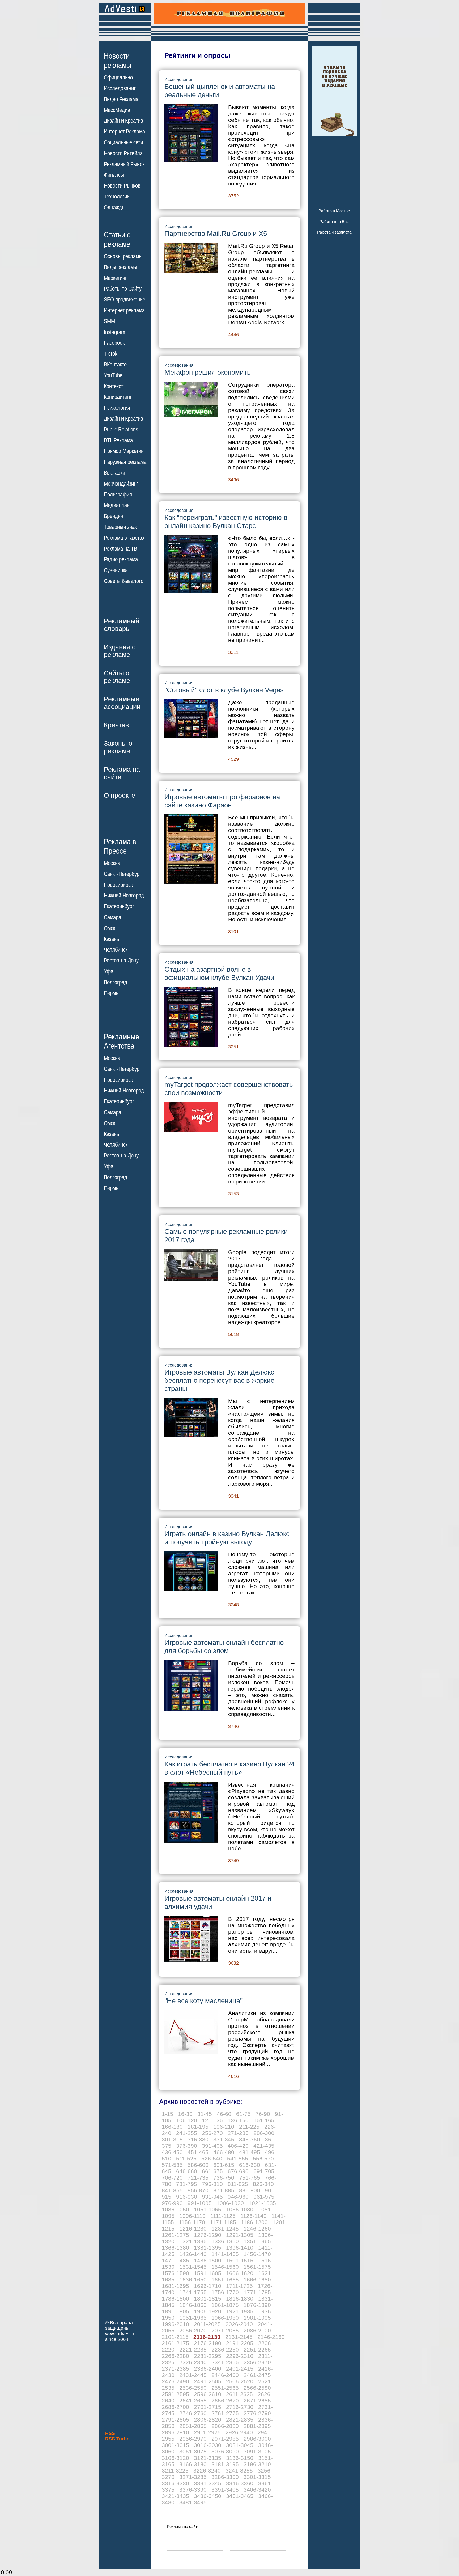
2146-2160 (271, 2337)
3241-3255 (239, 2471)
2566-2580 (257, 2388)
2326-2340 (193, 2362)
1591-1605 (208, 2273)
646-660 (187, 2171)
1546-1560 (225, 2267)
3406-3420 (257, 2490)
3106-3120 (175, 2458)
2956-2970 (193, 2439)
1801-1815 (208, 2299)
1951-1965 (193, 2318)
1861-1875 (225, 2305)
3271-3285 (193, 2477)
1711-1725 (239, 2286)
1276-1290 (208, 2235)
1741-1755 (193, 2292)
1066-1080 (240, 2209)
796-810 (212, 2184)
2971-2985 (225, 2439)
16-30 (185, 2114)
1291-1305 (240, 2235)
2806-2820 (208, 2420)
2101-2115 (175, 2337)
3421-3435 (175, 2496)
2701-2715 (208, 2407)
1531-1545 (193, 2267)
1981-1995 (257, 2318)
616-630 (250, 2165)
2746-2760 (193, 2413)
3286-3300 (225, 2477)
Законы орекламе (118, 747)
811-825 (238, 2184)
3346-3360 (240, 2483)
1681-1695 (175, 2286)
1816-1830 (240, 2299)
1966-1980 (225, 2318)
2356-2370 (257, 2362)
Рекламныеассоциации (122, 703)
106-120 (187, 2120)
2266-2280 (175, 2356)
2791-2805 (175, 2420)
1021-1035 (262, 2203)
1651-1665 (225, 2279)
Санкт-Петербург (123, 874)
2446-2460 (225, 2375)
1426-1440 (193, 2254)
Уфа (109, 971)
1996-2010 (175, 2324)
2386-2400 (208, 2369)
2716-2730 (240, 2407)
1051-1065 (208, 2209)
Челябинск (116, 950)
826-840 (263, 2184)
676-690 (238, 2171)
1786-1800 (175, 2299)
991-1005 (200, 2203)
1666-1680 (257, 2279)
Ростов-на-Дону (121, 961)
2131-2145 (239, 2337)
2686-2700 (175, 2407)
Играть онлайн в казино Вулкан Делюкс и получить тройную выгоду (227, 1538)
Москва (112, 863)
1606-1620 (240, 2273)
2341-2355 (225, 2362)
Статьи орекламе (117, 239)
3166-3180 (193, 2464)
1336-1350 (225, 2241)
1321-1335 (193, 2241)
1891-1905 (175, 2311)
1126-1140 (254, 2216)
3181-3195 (225, 2464)
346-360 (250, 2139)
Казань (111, 939)
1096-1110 (192, 2216)
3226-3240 (207, 2471)
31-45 (205, 2114)
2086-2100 (257, 2330)
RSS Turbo (117, 2439)
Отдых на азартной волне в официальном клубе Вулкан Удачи (219, 973)
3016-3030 (208, 2445)
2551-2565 (225, 2388)
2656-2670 (225, 2400)
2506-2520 (240, 2381)
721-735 (198, 2178)
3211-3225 (175, 2471)
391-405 (212, 2146)
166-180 (172, 2127)
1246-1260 (257, 2229)
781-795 (187, 2184)
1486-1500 (208, 2260)
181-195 (198, 2127)
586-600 (198, 2165)
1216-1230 (193, 2229)
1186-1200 (254, 2222)
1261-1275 (175, 2235)
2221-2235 (193, 2350)
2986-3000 (257, 2439)
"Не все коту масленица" (203, 2001)
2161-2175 (175, 2343)
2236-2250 (225, 2350)
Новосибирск (118, 885)
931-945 (212, 2197)
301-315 (172, 2139)
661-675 (212, 2171)
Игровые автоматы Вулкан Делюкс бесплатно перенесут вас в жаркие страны (219, 1380)
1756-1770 (225, 2292)
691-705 (264, 2171)
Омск (110, 928)
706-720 (172, 2178)
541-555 (238, 2158)
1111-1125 (223, 2216)
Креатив (116, 725)
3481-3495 (193, 2502)
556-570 (263, 2158)
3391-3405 (225, 2490)
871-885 (224, 2190)
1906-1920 (208, 2311)
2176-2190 (208, 2343)
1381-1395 (208, 2248)
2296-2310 (240, 2356)
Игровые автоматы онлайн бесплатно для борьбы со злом (224, 1647)
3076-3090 (225, 2451)
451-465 (198, 2152)
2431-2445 (193, 2375)
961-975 (264, 2197)
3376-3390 (193, 2490)
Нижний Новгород (124, 896)
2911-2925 (207, 2432)
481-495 (250, 2152)
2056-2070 (193, 2330)
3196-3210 (257, 2464)
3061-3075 (193, 2451)
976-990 (172, 2203)
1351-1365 (257, 2241)
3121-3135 (208, 2458)
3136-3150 (240, 2458)
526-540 (212, 2158)
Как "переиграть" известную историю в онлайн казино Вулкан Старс (226, 522)
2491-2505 (208, 2381)
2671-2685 (257, 2400)
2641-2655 (193, 2400)
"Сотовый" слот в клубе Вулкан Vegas (224, 690)
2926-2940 (239, 2432)
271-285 (238, 2133)
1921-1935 (240, 2311)
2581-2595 (175, 2394)
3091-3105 (257, 2451)
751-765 (250, 2178)
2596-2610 (208, 2394)
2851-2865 (193, 2426)
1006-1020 (230, 2203)
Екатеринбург (119, 906)
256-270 (212, 2133)
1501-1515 (240, 2260)
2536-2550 (193, 2388)
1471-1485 (175, 2260)
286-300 (264, 2133)
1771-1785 (257, 2292)
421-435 (264, 2146)
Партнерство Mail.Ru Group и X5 (216, 234)
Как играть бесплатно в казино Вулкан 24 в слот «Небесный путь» (229, 1768)
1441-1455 (225, 2254)
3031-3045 (240, 2445)
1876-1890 (257, 2305)
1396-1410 (240, 2248)
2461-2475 (257, 2375)
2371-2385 (175, 2369)
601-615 (224, 2165)
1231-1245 (225, 2229)
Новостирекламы (118, 60)
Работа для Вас (334, 221)
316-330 (198, 2139)
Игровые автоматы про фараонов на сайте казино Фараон (222, 801)
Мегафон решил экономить (208, 372)
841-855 (172, 2190)
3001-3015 (175, 2445)
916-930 (187, 2197)
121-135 (212, 2120)
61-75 (243, 2114)
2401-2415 (240, 2369)
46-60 (224, 2114)
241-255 (187, 2133)
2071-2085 (225, 2330)
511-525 (186, 2158)
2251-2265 (257, 2350)
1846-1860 (193, 2305)
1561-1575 (257, 2267)
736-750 (224, 2178)
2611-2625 (239, 2394)
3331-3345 (208, 2483)
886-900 (250, 2190)
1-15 (167, 2114)
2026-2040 (239, 2324)
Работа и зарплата (334, 232)
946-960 (238, 2197)
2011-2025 (207, 2324)
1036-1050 (175, 2209)
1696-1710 (208, 2286)
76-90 (263, 2114)
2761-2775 (225, 2413)
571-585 (172, 2165)
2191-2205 (240, 2343)
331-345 (224, 2139)
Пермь (111, 993)
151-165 (264, 2120)
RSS (110, 2433)
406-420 (238, 2146)
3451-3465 (240, 2496)
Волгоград (116, 982)
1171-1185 (223, 2222)
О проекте (120, 795)
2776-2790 (257, 2413)
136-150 (238, 2120)
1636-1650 (193, 2279)
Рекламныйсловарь (122, 625)
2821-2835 (240, 2420)
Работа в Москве (334, 211)
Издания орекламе (120, 651)
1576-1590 (175, 2273)
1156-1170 (192, 2222)
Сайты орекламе (117, 677)
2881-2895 (257, 2426)
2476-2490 (175, 2381)
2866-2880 (225, 2426)
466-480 (224, 2152)
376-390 (187, 2146)
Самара (112, 917)
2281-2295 (208, 2356)
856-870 (198, 2190)
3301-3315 (257, 2477)
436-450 (172, 2152)
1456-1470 (257, 2254)
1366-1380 (175, 2248)
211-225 (249, 2127)
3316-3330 (175, 2483)
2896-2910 (175, 2432)
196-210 (224, 2127)
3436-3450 (208, 2496)
